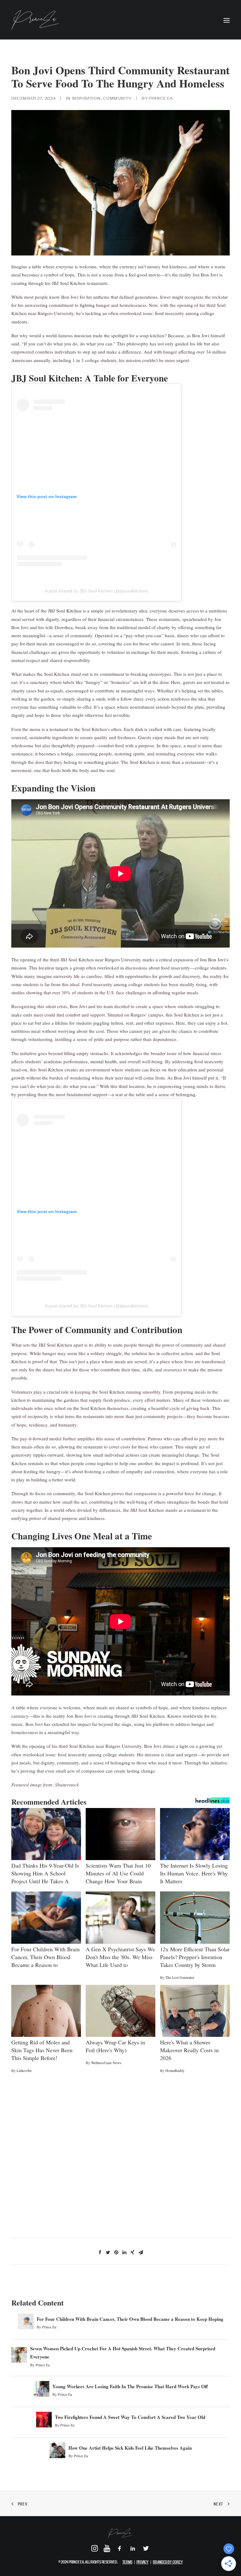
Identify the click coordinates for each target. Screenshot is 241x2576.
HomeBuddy (175, 2070)
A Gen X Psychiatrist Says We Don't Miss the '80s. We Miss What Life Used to (120, 1957)
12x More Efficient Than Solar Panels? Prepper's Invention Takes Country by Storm (195, 1957)
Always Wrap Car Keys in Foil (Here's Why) (115, 2046)
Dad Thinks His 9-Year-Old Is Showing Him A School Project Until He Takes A (45, 1873)
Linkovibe (24, 2070)
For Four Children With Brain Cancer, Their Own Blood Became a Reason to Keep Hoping (130, 2319)
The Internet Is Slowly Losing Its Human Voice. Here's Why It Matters (194, 1873)
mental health (104, 1061)
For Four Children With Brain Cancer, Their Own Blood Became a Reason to (46, 1957)
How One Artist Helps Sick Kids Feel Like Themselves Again (130, 2448)
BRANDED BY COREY (168, 2562)
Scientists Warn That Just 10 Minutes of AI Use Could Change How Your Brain (118, 1873)
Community (117, 98)
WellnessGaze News (106, 2063)
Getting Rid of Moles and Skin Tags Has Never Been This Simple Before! (42, 2050)
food (159, 313)
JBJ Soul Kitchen (65, 611)
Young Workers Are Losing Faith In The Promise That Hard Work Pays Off (130, 2386)
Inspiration (86, 98)
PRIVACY (143, 2562)
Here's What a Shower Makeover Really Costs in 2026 (189, 2050)
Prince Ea (161, 98)
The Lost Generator (180, 1977)
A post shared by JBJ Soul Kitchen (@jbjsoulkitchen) (96, 591)
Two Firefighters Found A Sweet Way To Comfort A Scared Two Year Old (130, 2417)
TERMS (127, 2562)
